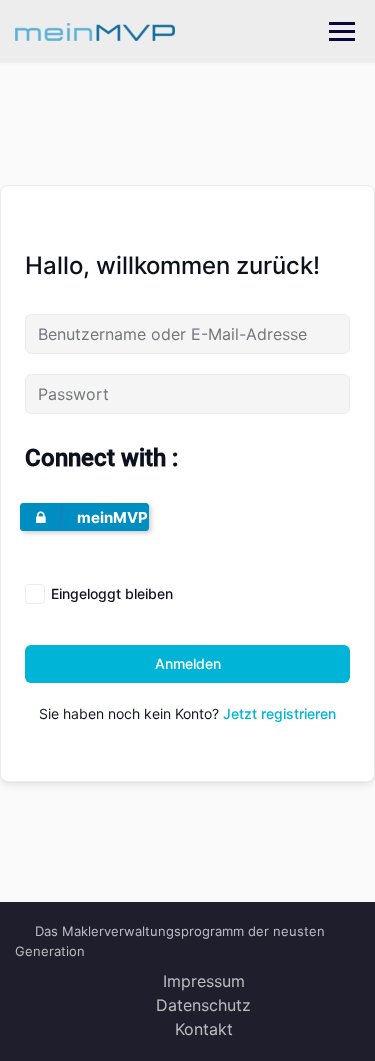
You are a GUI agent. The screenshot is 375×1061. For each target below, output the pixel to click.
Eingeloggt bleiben (112, 593)
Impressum (204, 981)
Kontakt (204, 1029)
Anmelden (188, 663)
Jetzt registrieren (279, 713)
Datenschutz (203, 1005)
